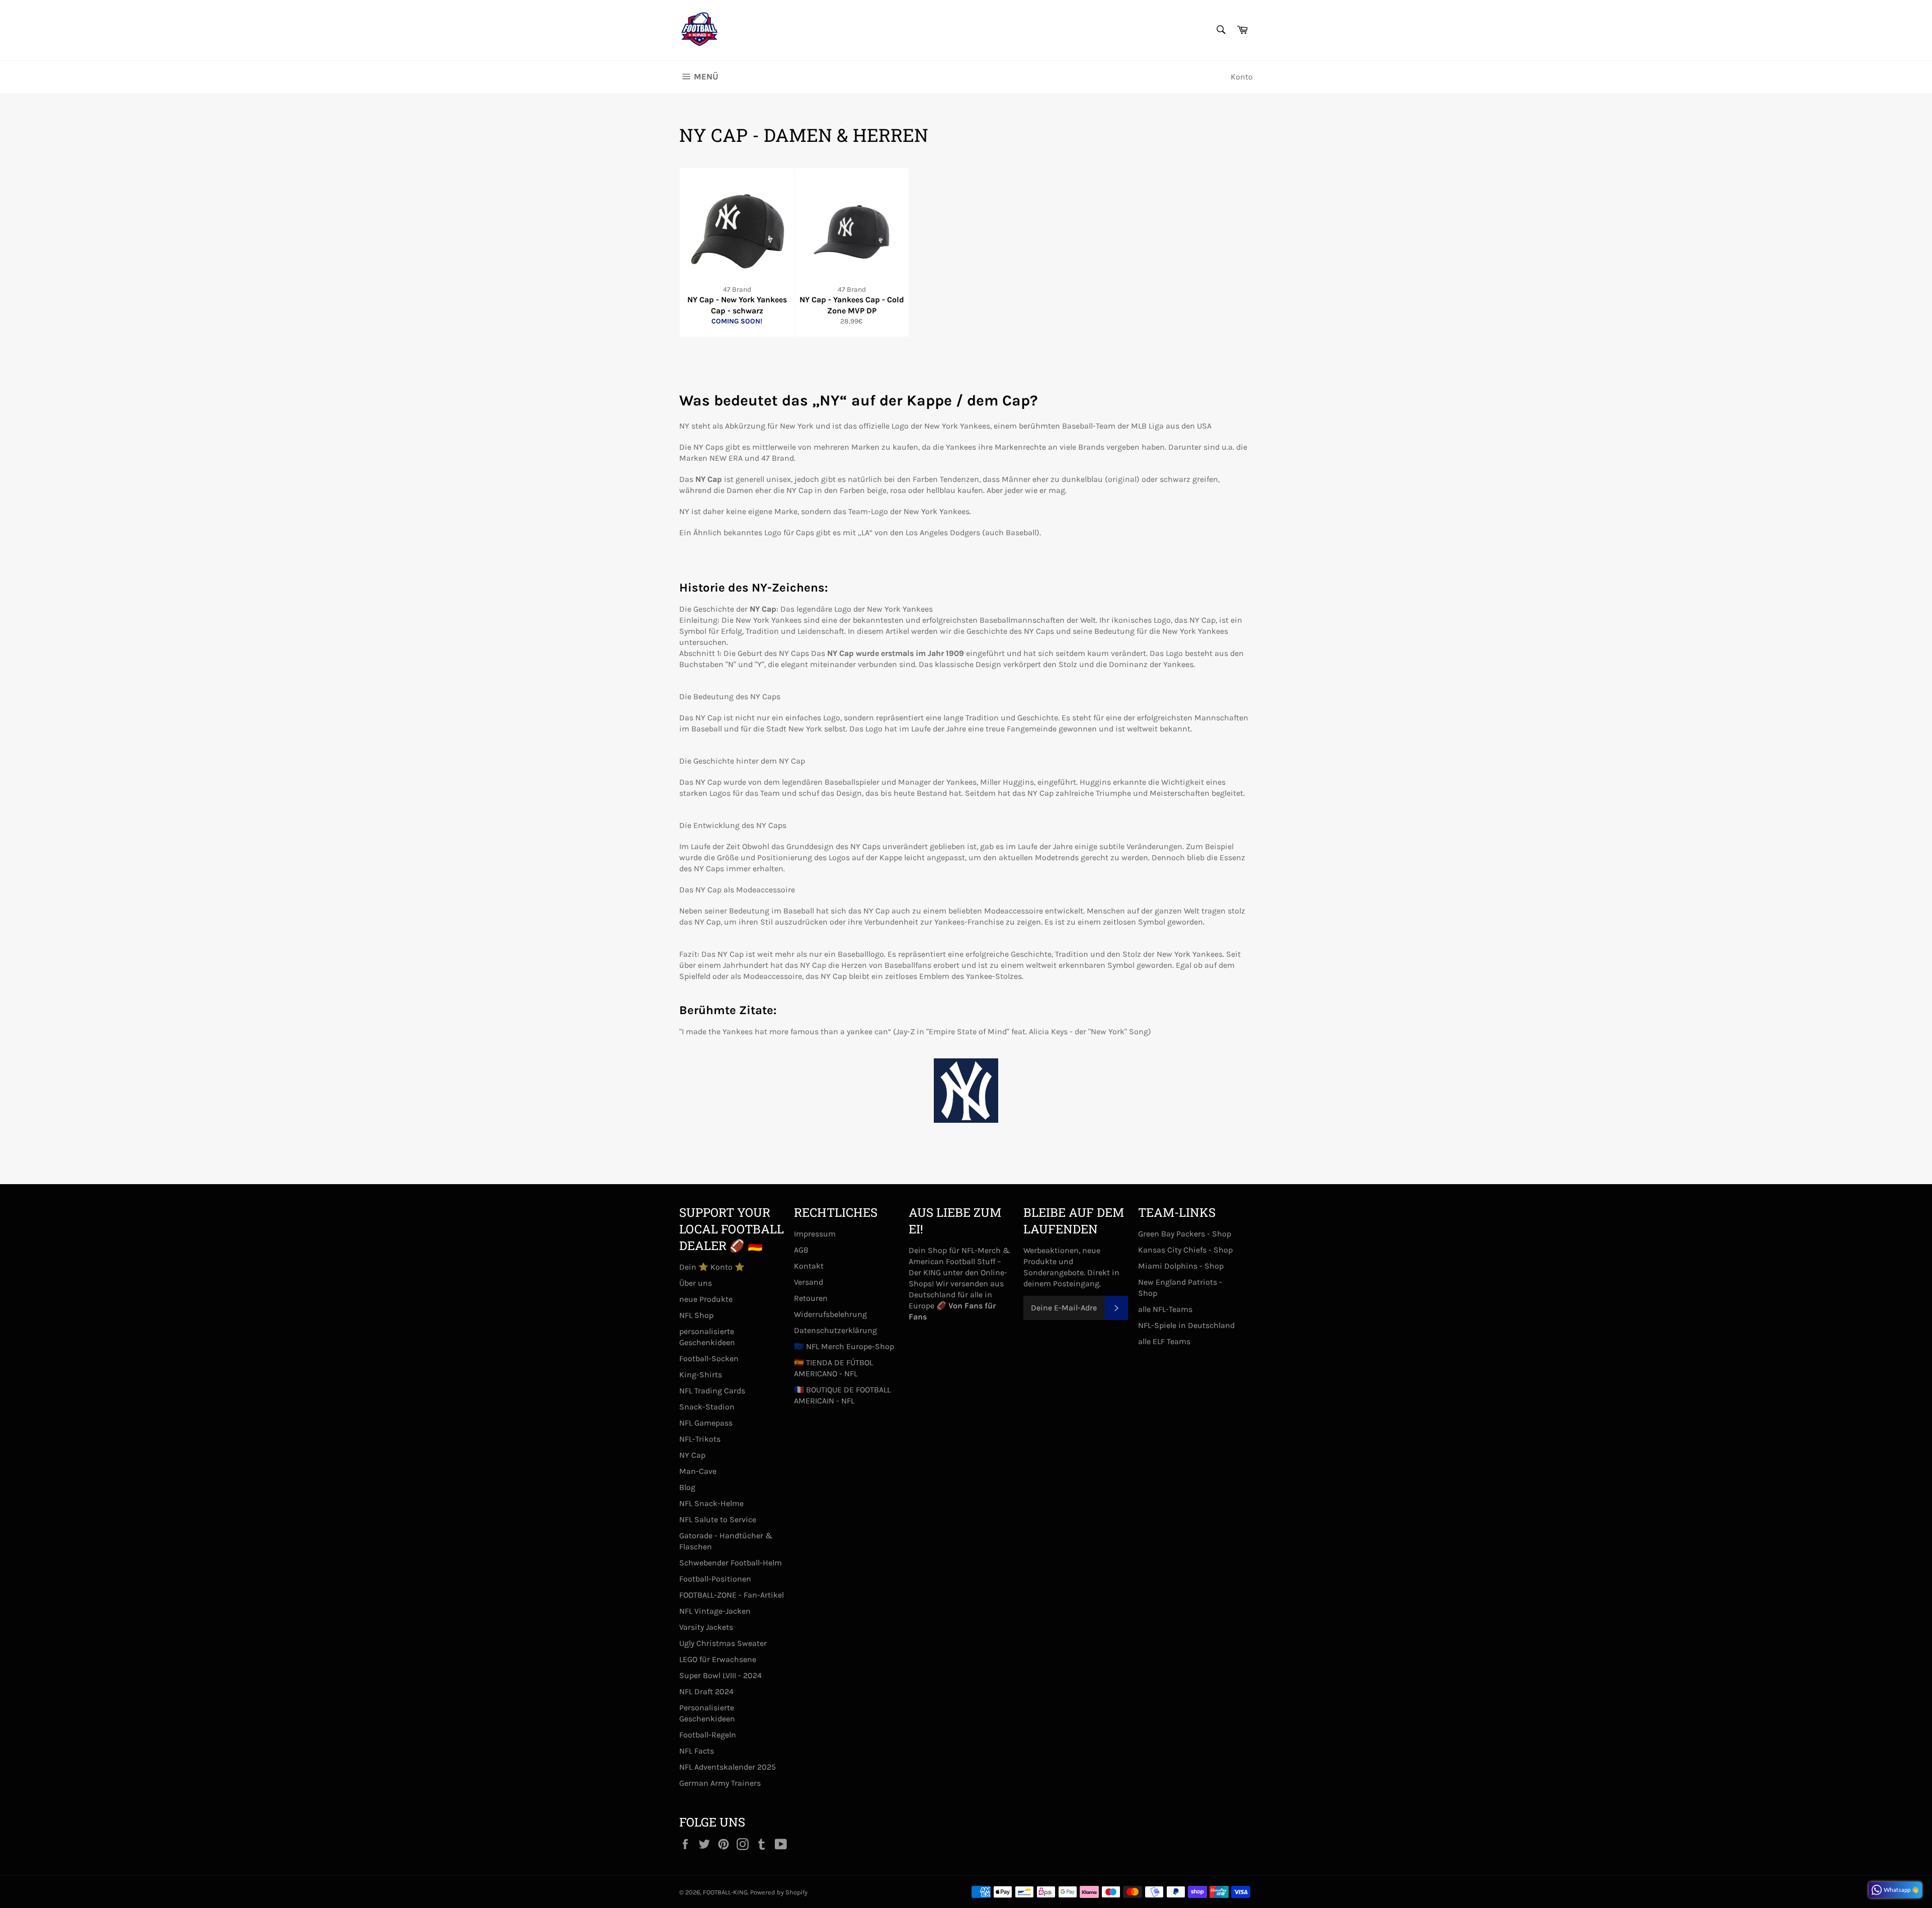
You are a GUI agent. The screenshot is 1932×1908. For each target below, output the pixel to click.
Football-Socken (709, 1358)
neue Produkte (706, 1299)
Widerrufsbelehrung (830, 1314)
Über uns (696, 1283)
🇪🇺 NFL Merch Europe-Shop (844, 1346)
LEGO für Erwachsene (718, 1659)
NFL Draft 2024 (706, 1691)
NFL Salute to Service (718, 1519)
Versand (809, 1282)
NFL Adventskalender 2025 (728, 1767)
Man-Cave (698, 1471)
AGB (801, 1250)
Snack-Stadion (707, 1407)
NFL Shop (696, 1315)
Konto (1242, 77)
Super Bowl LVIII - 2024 (720, 1675)
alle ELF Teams (1164, 1341)
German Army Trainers (720, 1783)
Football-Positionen (715, 1579)
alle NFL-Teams (1165, 1309)
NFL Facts (697, 1751)
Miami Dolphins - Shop (1181, 1266)
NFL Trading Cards (712, 1391)
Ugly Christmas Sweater (723, 1643)
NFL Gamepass (706, 1423)
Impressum (815, 1234)
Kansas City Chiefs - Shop (1185, 1250)
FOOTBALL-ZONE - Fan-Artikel (732, 1595)
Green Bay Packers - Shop (1185, 1234)
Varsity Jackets (706, 1627)
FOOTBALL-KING (725, 1892)
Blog (687, 1487)
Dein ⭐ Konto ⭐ (712, 1267)
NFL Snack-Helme (711, 1503)
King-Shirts (701, 1375)
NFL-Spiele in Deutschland (1186, 1325)
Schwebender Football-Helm (731, 1563)
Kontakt (809, 1266)
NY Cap (692, 1455)
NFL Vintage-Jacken (715, 1611)
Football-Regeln (708, 1735)
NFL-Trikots (700, 1439)
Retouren (811, 1298)
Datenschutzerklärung (835, 1330)
